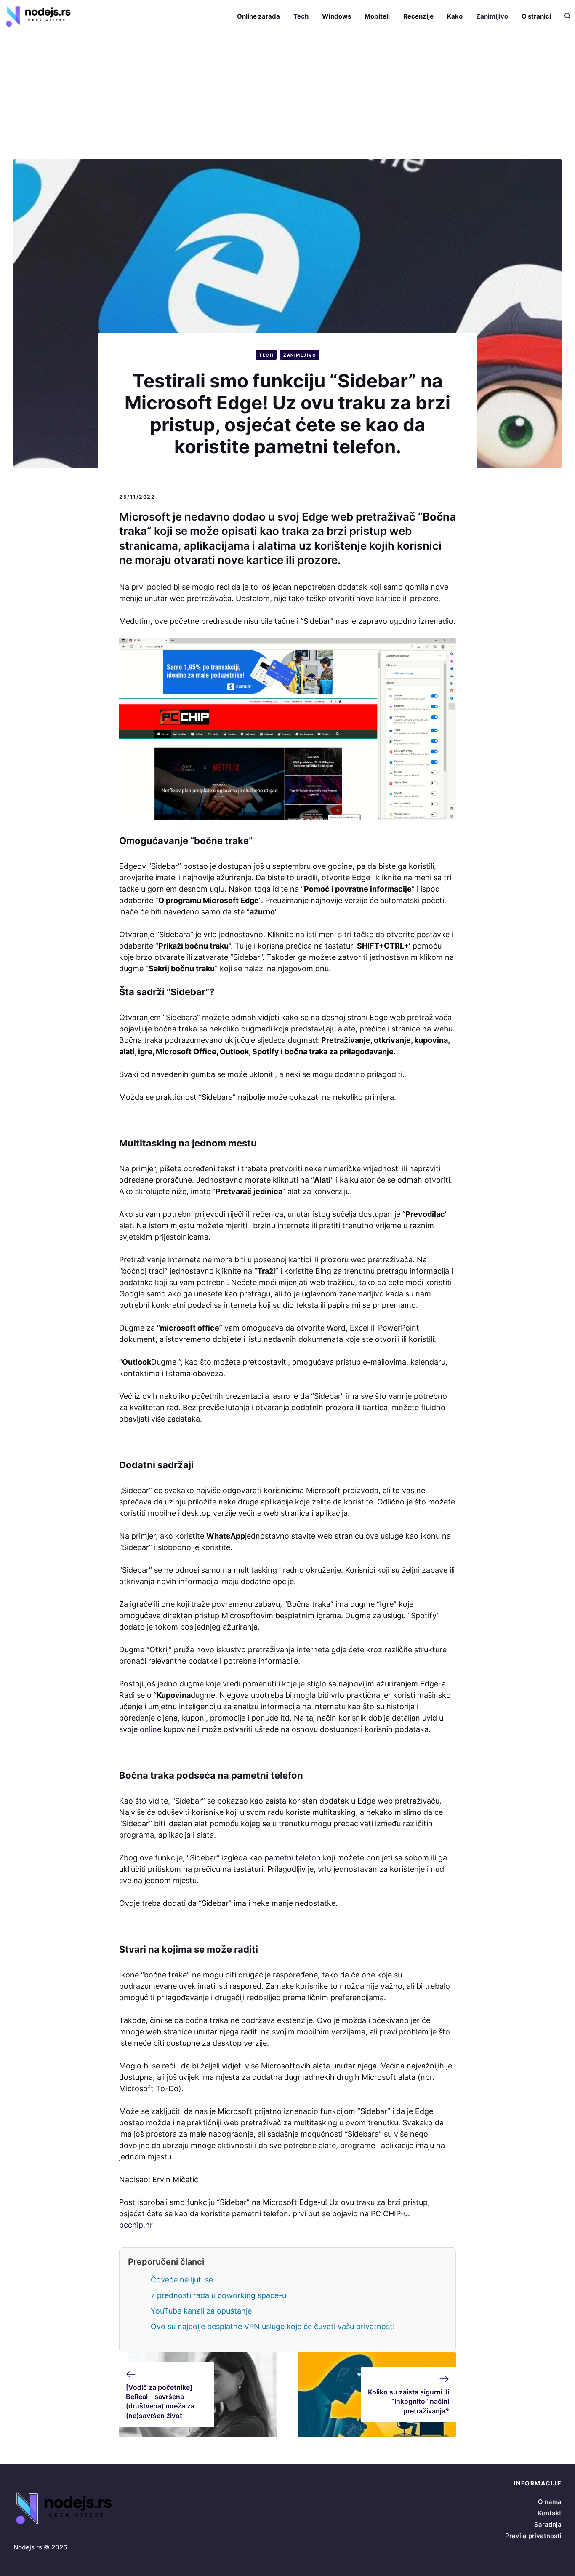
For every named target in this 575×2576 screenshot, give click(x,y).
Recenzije (418, 16)
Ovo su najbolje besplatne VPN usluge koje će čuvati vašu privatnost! (273, 2326)
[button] (564, 16)
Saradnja (548, 2524)
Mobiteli (377, 16)
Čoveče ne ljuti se (182, 2280)
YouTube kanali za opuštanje (201, 2311)
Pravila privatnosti (533, 2536)
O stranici (536, 16)
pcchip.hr (136, 2225)
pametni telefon (293, 1858)
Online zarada (258, 16)
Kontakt (550, 2513)
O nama (550, 2502)
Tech (301, 16)
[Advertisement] (287, 96)
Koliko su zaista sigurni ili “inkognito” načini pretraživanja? (409, 2401)
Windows (337, 16)
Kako (455, 16)
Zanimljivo (492, 16)
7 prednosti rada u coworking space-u (218, 2295)
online (150, 1729)
